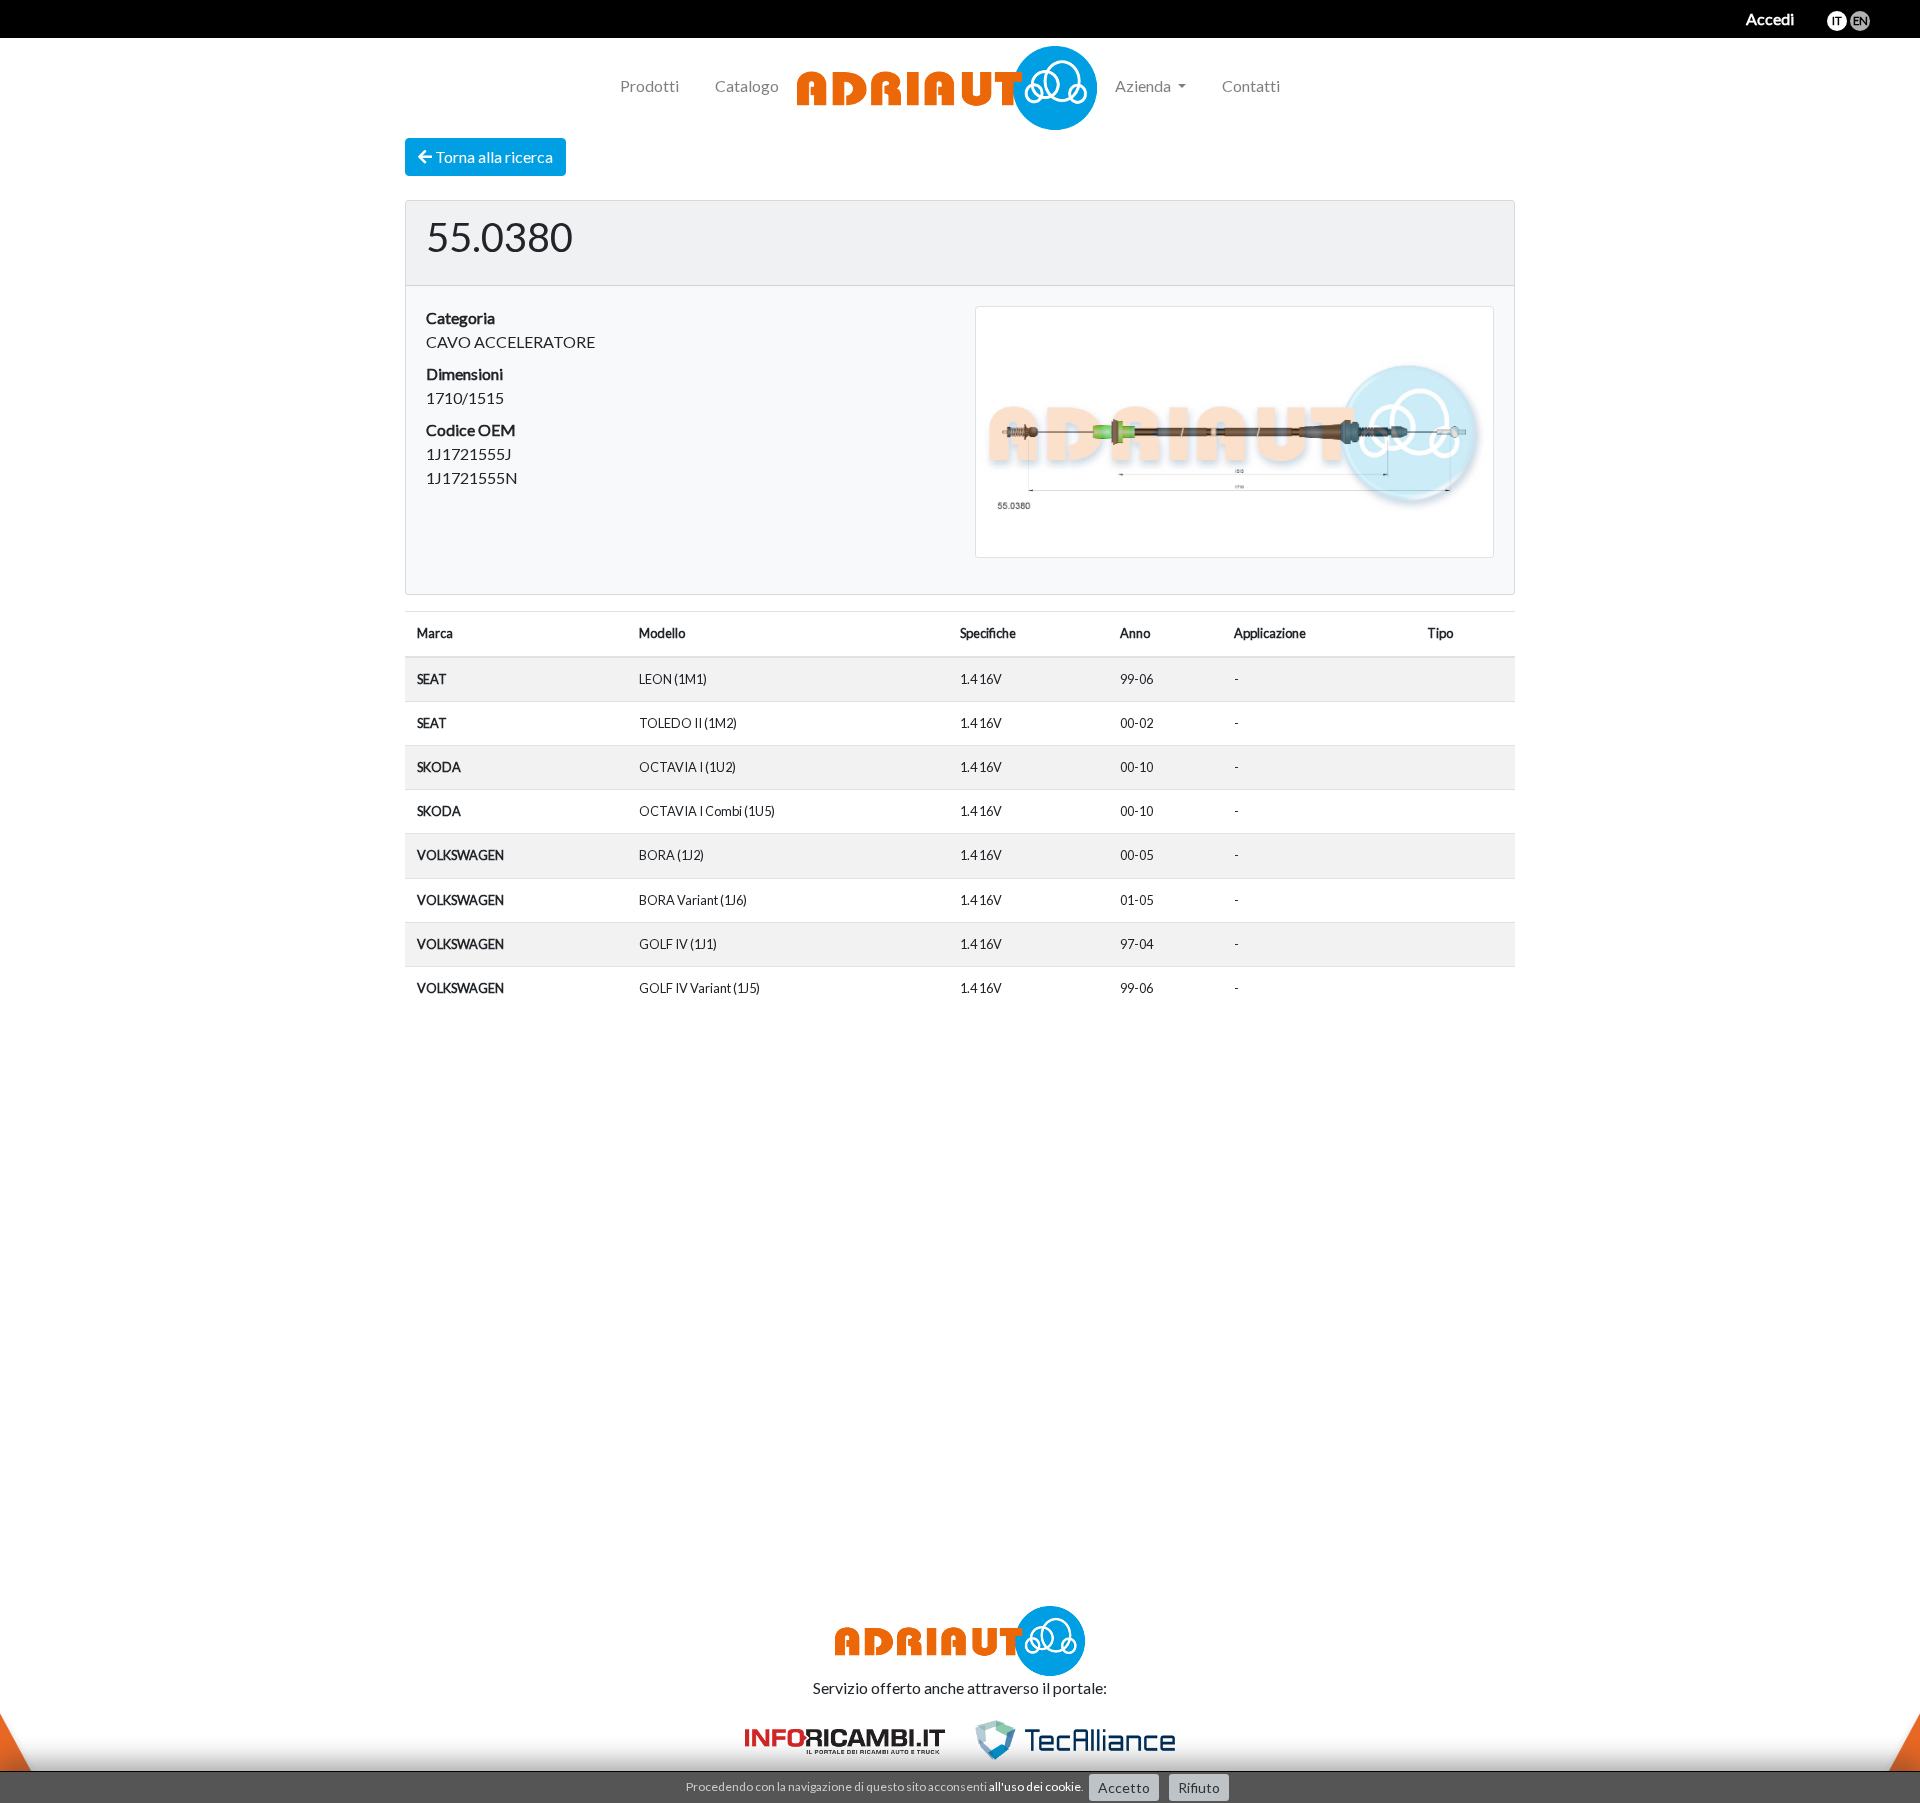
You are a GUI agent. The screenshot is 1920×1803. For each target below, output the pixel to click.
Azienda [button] (1144, 85)
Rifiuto (1199, 1787)
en (1860, 20)
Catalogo (747, 85)
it (1837, 20)
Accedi (1770, 18)
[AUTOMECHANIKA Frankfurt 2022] (1316, 74)
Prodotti (649, 85)
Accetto (1124, 1787)
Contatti (1251, 85)
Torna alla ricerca (492, 156)
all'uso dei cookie (1035, 1786)
